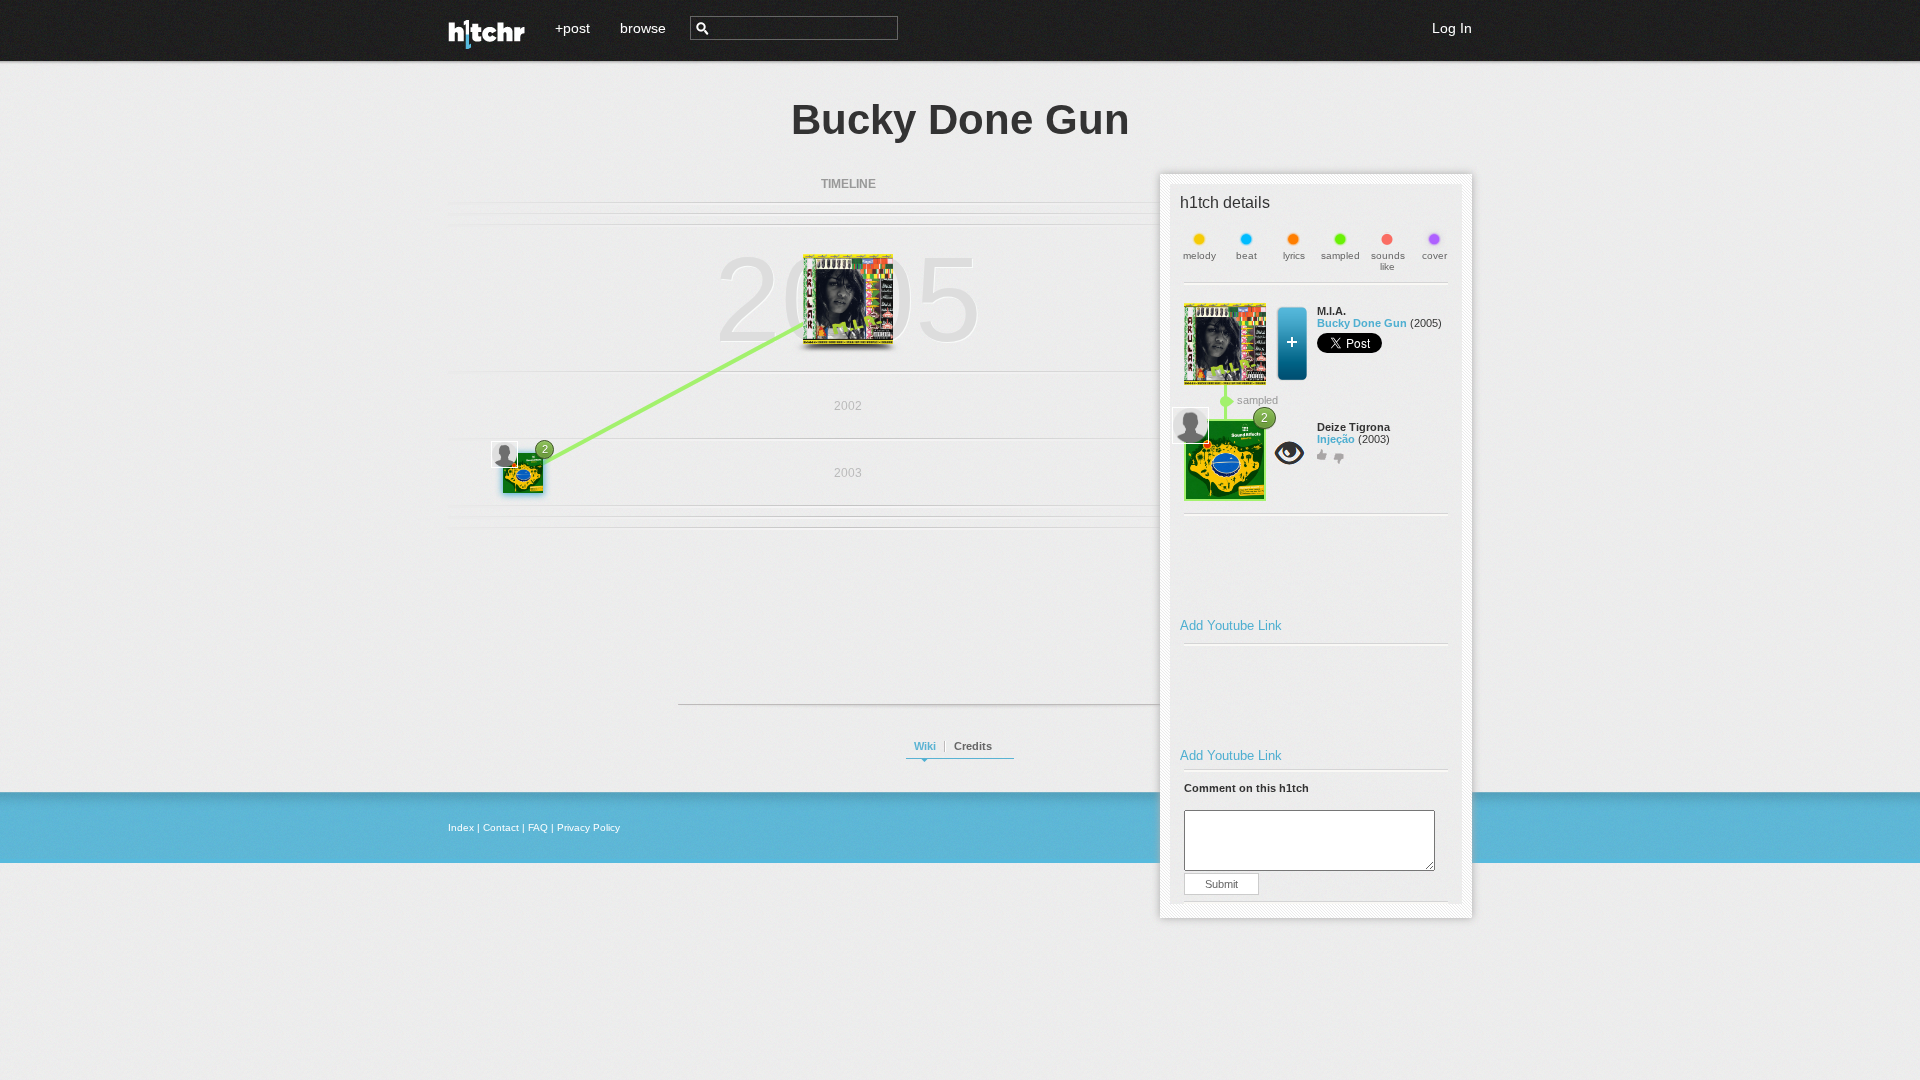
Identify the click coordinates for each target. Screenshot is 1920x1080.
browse (643, 28)
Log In (1452, 28)
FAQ (538, 827)
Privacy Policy (588, 827)
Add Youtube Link (1231, 625)
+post (572, 28)
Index (461, 827)
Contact (501, 827)
